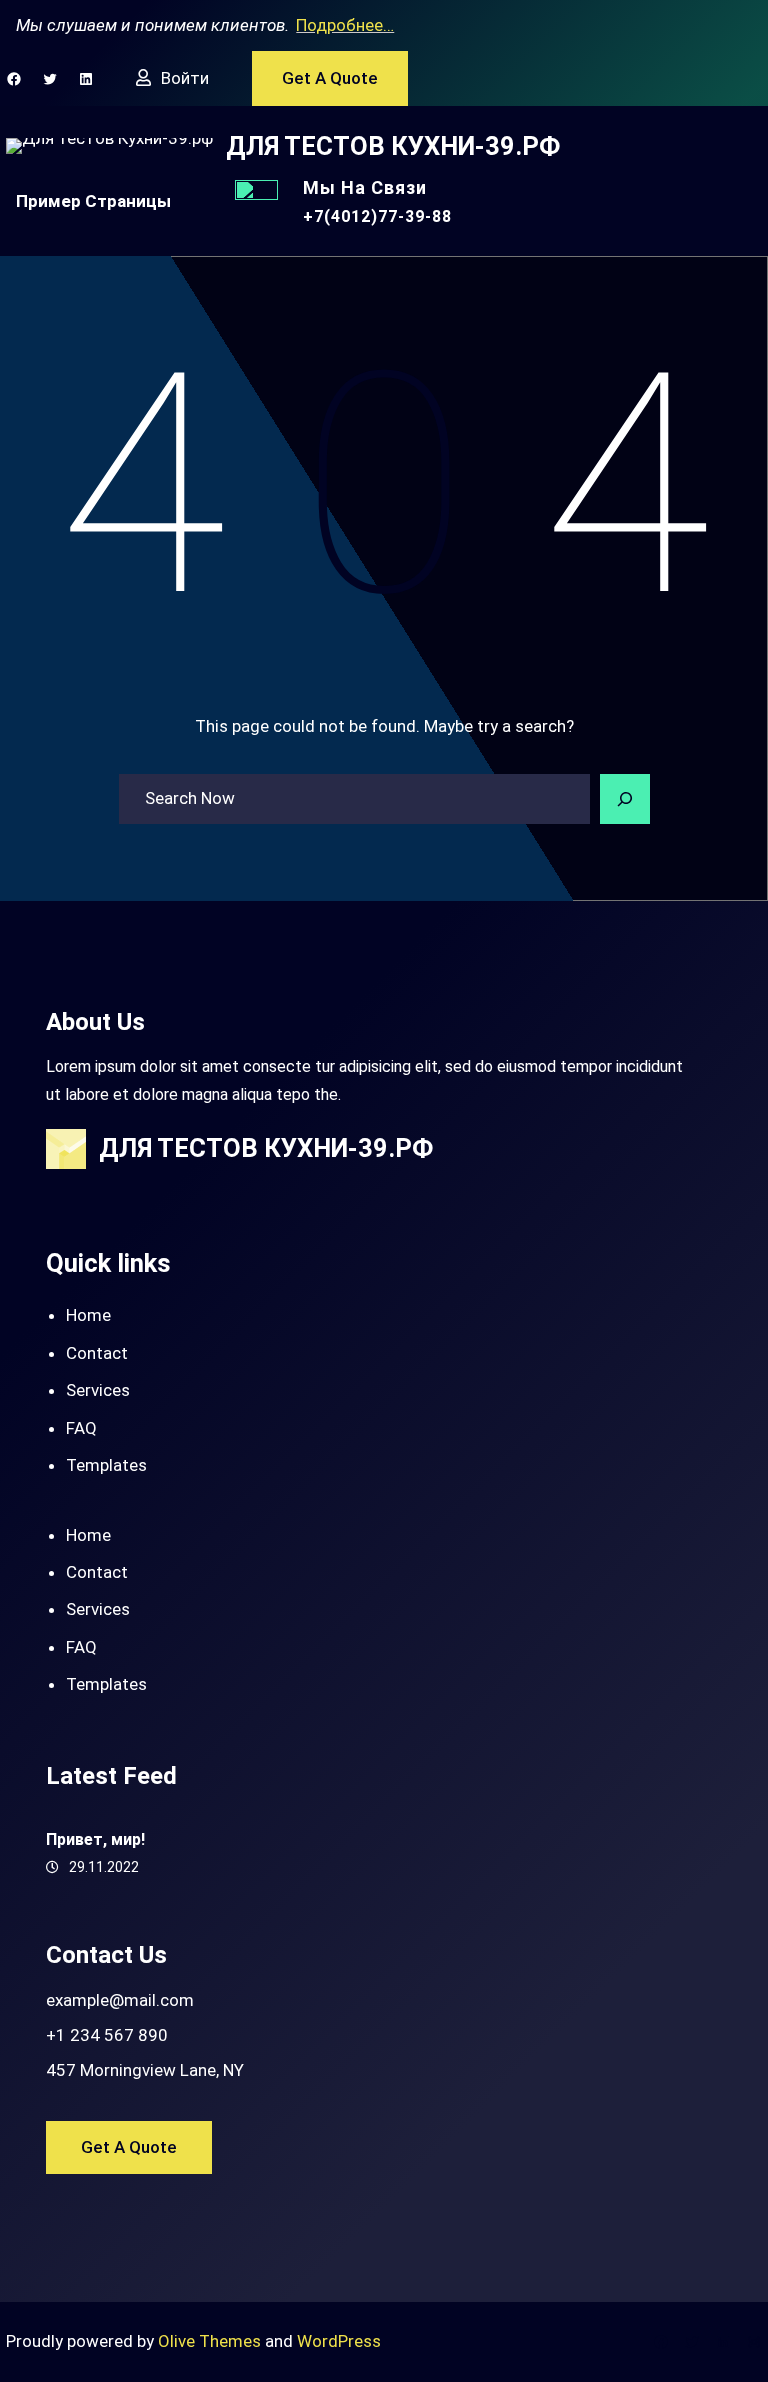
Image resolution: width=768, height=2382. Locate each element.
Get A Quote (330, 78)
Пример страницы (93, 201)
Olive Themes (211, 2341)
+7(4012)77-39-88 (377, 216)
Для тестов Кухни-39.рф (393, 146)
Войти (185, 78)
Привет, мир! (95, 1839)
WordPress (339, 2341)
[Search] (625, 799)
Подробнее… (345, 25)
